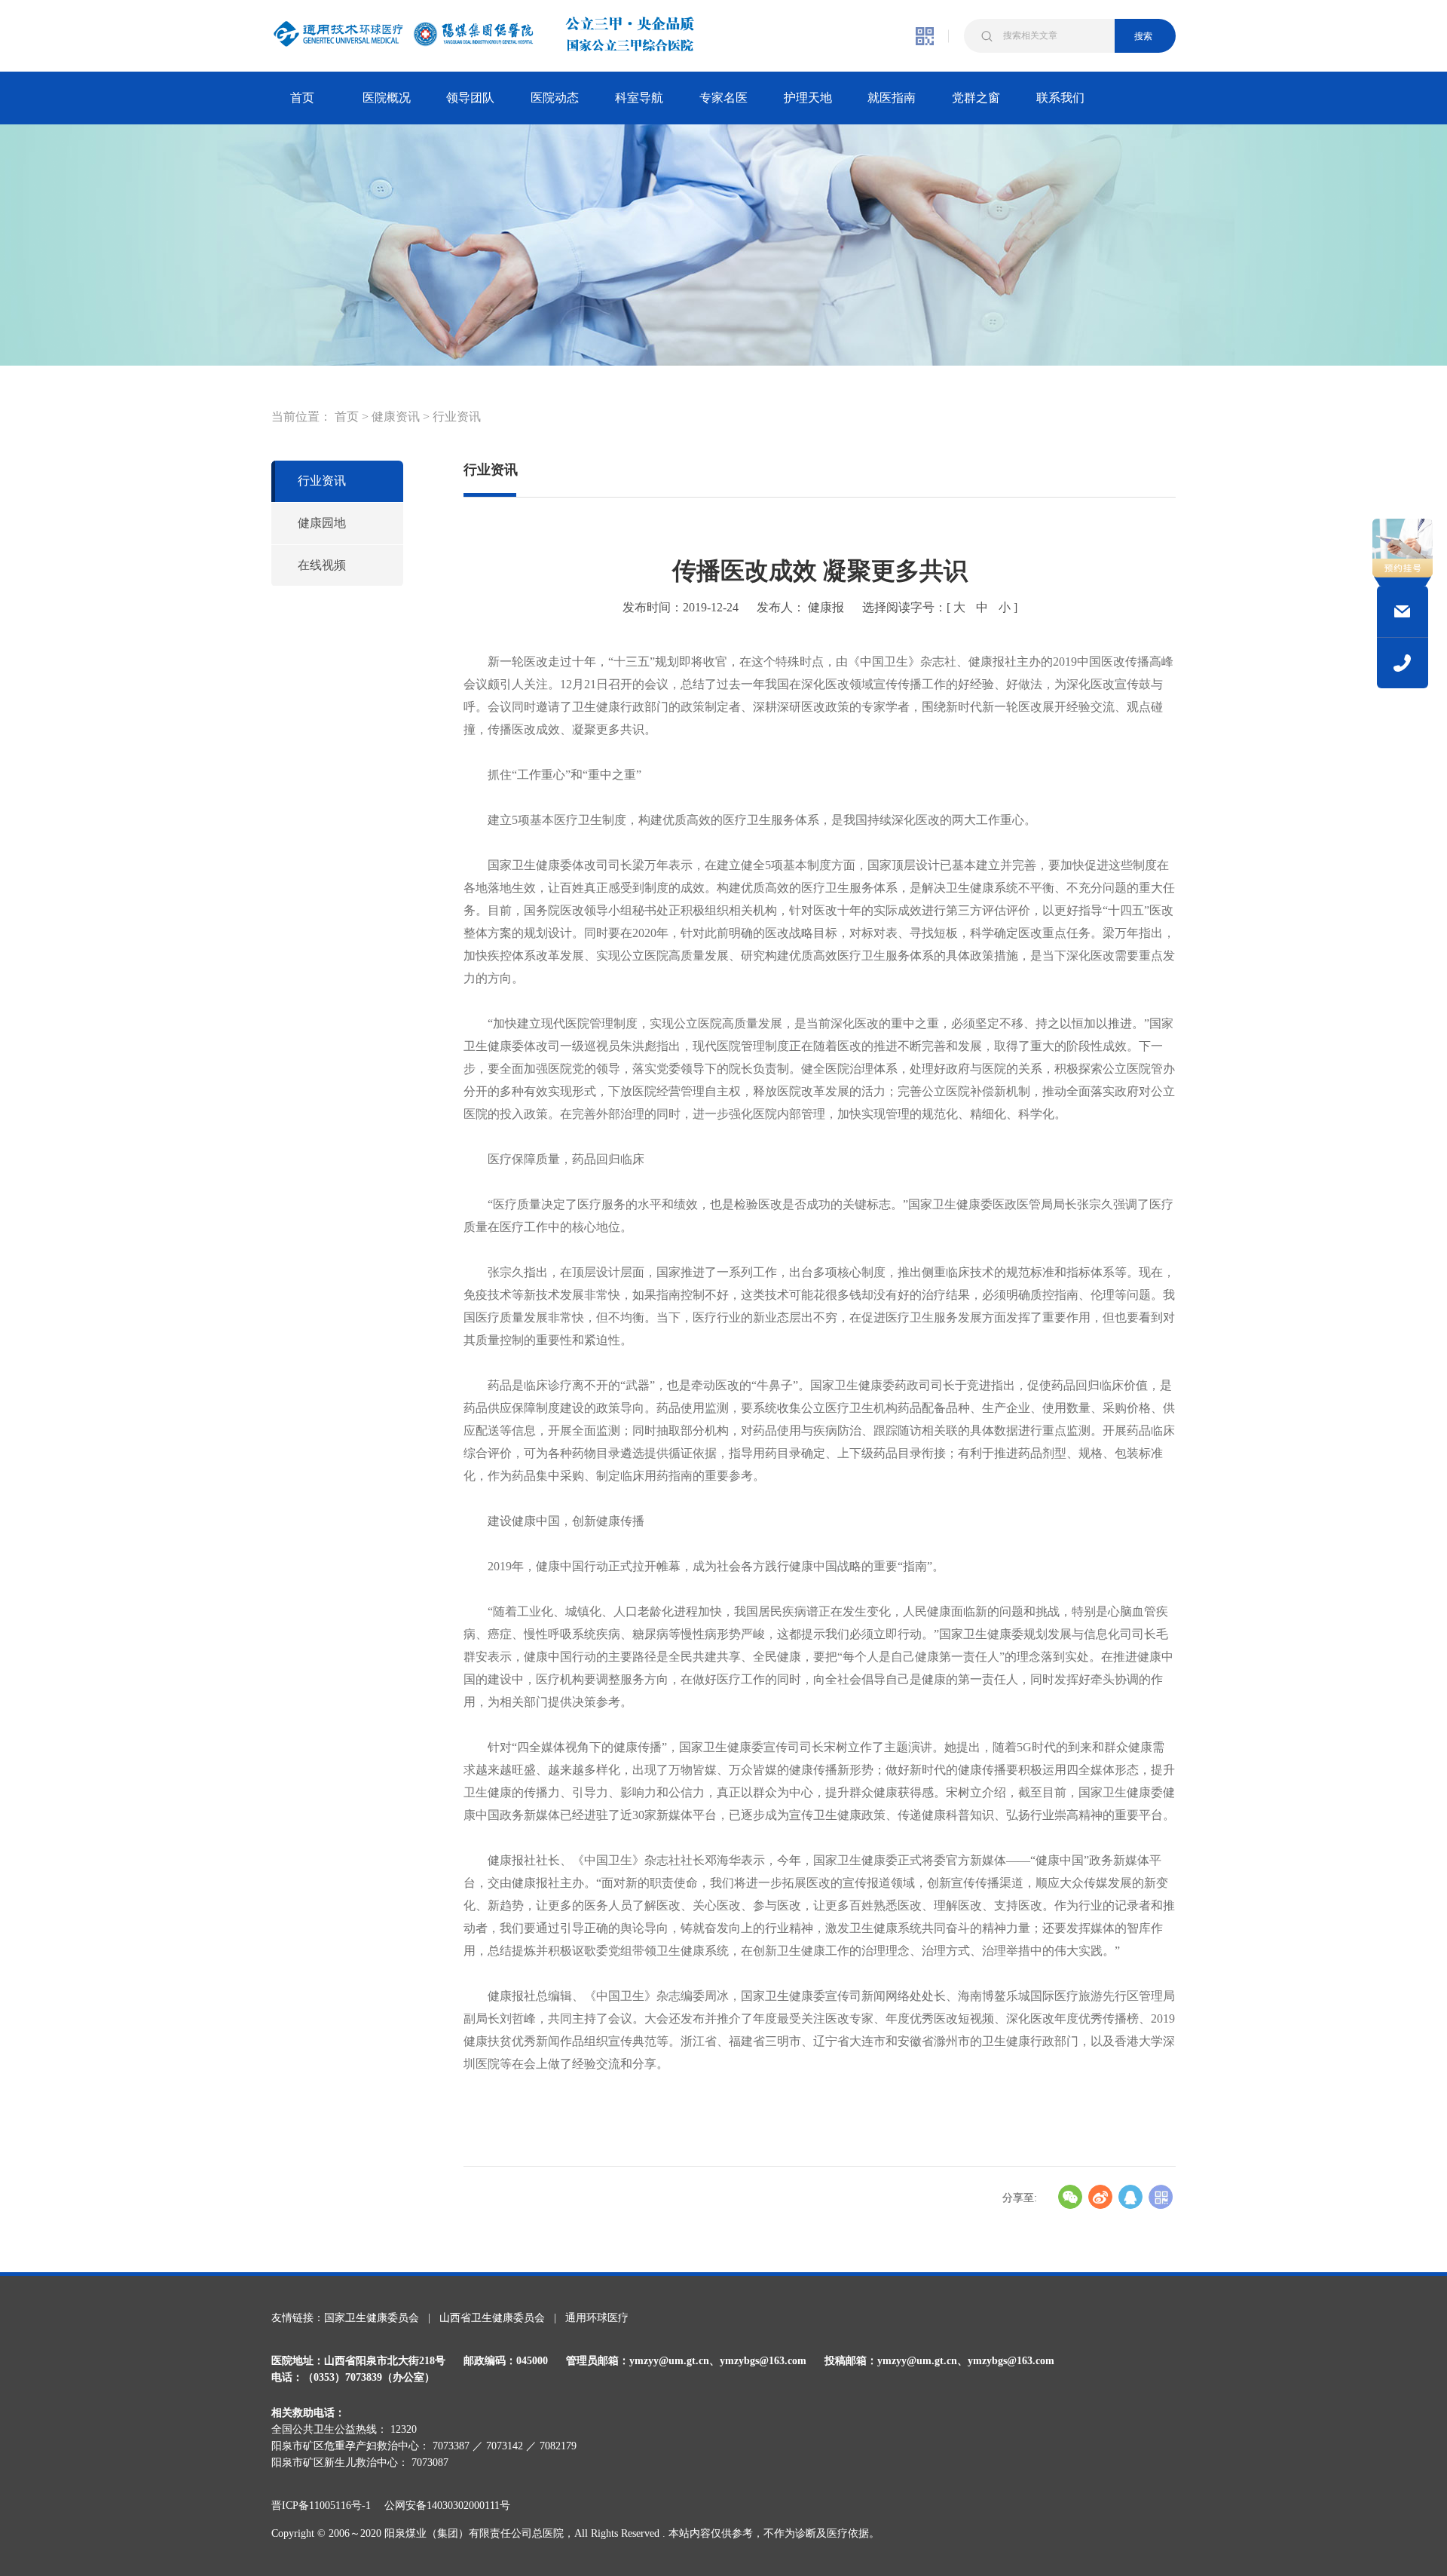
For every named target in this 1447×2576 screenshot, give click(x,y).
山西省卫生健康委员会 (492, 2318)
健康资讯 (396, 417)
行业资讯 (457, 417)
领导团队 (470, 98)
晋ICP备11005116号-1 (326, 2506)
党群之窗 (976, 98)
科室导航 (639, 98)
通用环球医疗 (597, 2318)
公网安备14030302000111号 (447, 2506)
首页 (302, 98)
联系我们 (1060, 98)
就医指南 (892, 98)
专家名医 (723, 98)
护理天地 (808, 98)
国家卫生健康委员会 (372, 2318)
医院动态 (555, 98)
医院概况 (387, 98)
